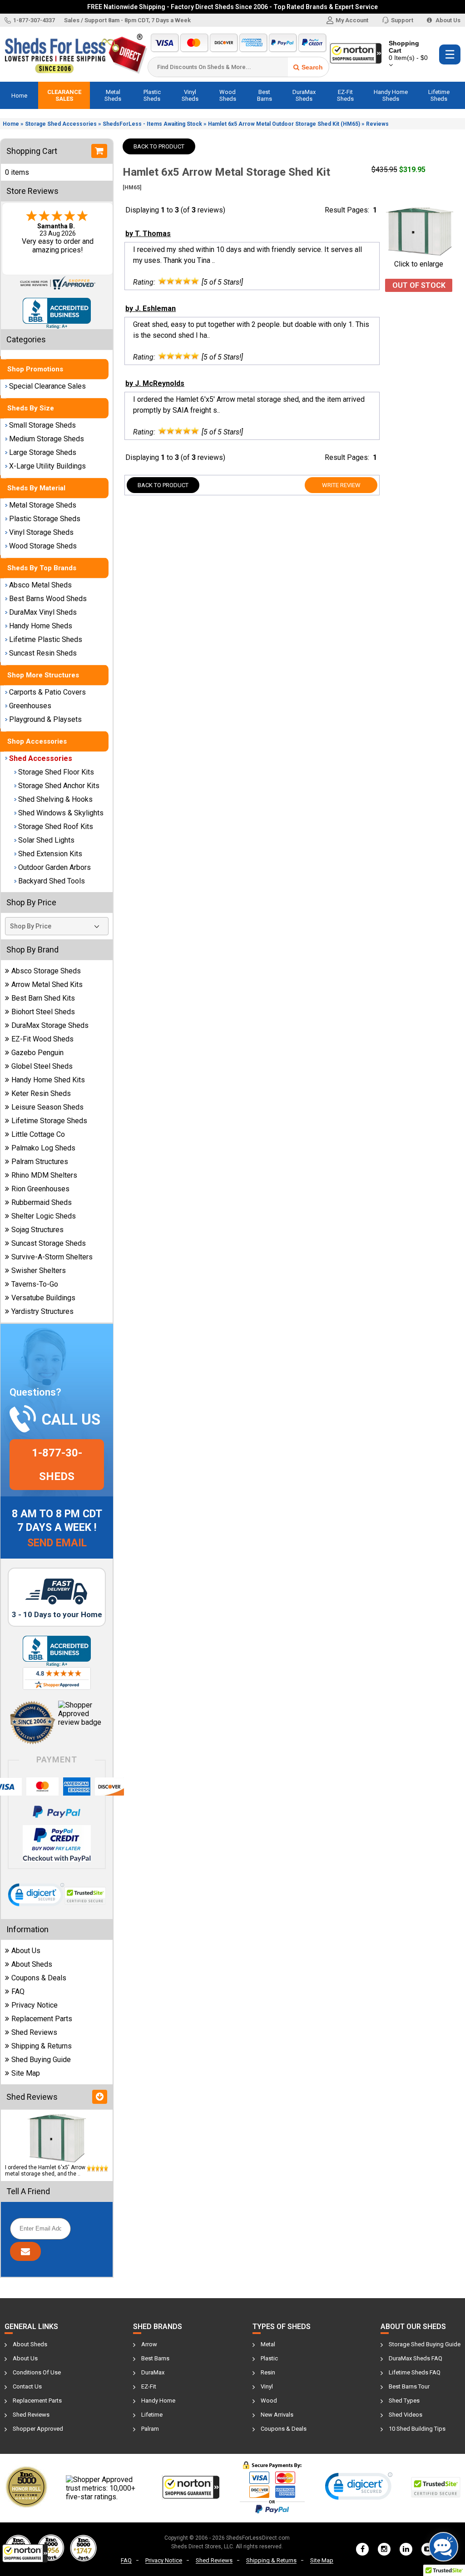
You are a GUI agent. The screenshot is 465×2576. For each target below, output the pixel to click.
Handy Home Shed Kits (48, 1080)
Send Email (57, 1543)
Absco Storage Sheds (46, 971)
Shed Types (404, 2401)
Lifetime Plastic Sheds (46, 639)
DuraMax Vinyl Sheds (43, 612)
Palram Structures (40, 1162)
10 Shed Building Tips (417, 2429)
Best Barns (265, 95)
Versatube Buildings (43, 1298)
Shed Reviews (34, 2032)
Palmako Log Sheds (43, 1148)
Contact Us (27, 2386)
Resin (268, 2372)
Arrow (149, 2344)
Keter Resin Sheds (41, 1093)
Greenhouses (30, 706)
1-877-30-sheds (57, 1465)
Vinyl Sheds (190, 95)
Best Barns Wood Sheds (48, 599)
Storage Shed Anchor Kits (59, 786)
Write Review (341, 485)
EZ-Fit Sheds (345, 95)
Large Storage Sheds (43, 452)
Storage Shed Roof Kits (56, 827)
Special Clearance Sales (47, 386)
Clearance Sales (64, 95)
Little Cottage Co (38, 1134)
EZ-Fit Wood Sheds (42, 1039)
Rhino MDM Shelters (44, 1175)
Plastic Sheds (152, 95)
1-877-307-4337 (34, 20)
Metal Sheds (113, 95)
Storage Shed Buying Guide (425, 2344)
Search (312, 67)
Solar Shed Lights (46, 840)
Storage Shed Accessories (61, 124)
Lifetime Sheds (439, 95)
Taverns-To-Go (35, 1284)
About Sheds (32, 1964)
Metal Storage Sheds (43, 505)
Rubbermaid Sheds (42, 1202)
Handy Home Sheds (391, 95)
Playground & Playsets (45, 719)
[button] (25, 2553)
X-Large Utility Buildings (47, 466)
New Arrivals (277, 2415)
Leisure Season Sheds (47, 1107)
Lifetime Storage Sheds (49, 1121)
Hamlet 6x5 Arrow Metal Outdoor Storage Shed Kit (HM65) (284, 124)
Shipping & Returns (42, 2046)
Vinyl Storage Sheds (41, 532)
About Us (447, 20)
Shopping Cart (408, 50)
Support (402, 20)
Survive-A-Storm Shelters (52, 1257)
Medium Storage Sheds (47, 439)
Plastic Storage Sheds (45, 519)
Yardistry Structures (42, 1311)
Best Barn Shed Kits (43, 998)
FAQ (18, 1991)
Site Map (26, 2073)
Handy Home (158, 2401)
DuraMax (153, 2372)
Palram (150, 2429)
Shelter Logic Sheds (44, 1216)
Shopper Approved (38, 2429)
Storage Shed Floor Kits (56, 772)
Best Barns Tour (409, 2386)
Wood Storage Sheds (43, 546)
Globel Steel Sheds (42, 1066)
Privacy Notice (35, 2005)
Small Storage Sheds (42, 425)
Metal (268, 2344)
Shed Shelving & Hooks (55, 799)
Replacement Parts (42, 2019)
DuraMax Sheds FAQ (416, 2358)
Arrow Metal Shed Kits (47, 985)
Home (19, 96)
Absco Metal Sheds (40, 585)
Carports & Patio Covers (47, 692)
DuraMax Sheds (304, 95)
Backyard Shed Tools (52, 881)
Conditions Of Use (37, 2372)
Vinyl (267, 2386)
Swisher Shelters (39, 1271)
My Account (352, 20)
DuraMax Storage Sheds (50, 1025)
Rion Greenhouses (40, 1189)
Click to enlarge (419, 264)
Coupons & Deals (39, 1978)
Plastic (269, 2358)
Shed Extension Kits (50, 854)
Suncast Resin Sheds (43, 653)
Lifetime (152, 2415)
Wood (269, 2401)
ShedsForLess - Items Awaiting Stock (152, 124)
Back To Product (159, 146)
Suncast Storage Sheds (49, 1243)
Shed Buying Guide (41, 2060)
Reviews (377, 124)
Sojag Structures (37, 1230)
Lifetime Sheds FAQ (415, 2372)
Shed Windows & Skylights (61, 813)
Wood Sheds (228, 95)
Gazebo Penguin (37, 1053)
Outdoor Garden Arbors (54, 867)
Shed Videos (406, 2415)
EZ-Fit (149, 2386)
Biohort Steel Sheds (43, 1012)
